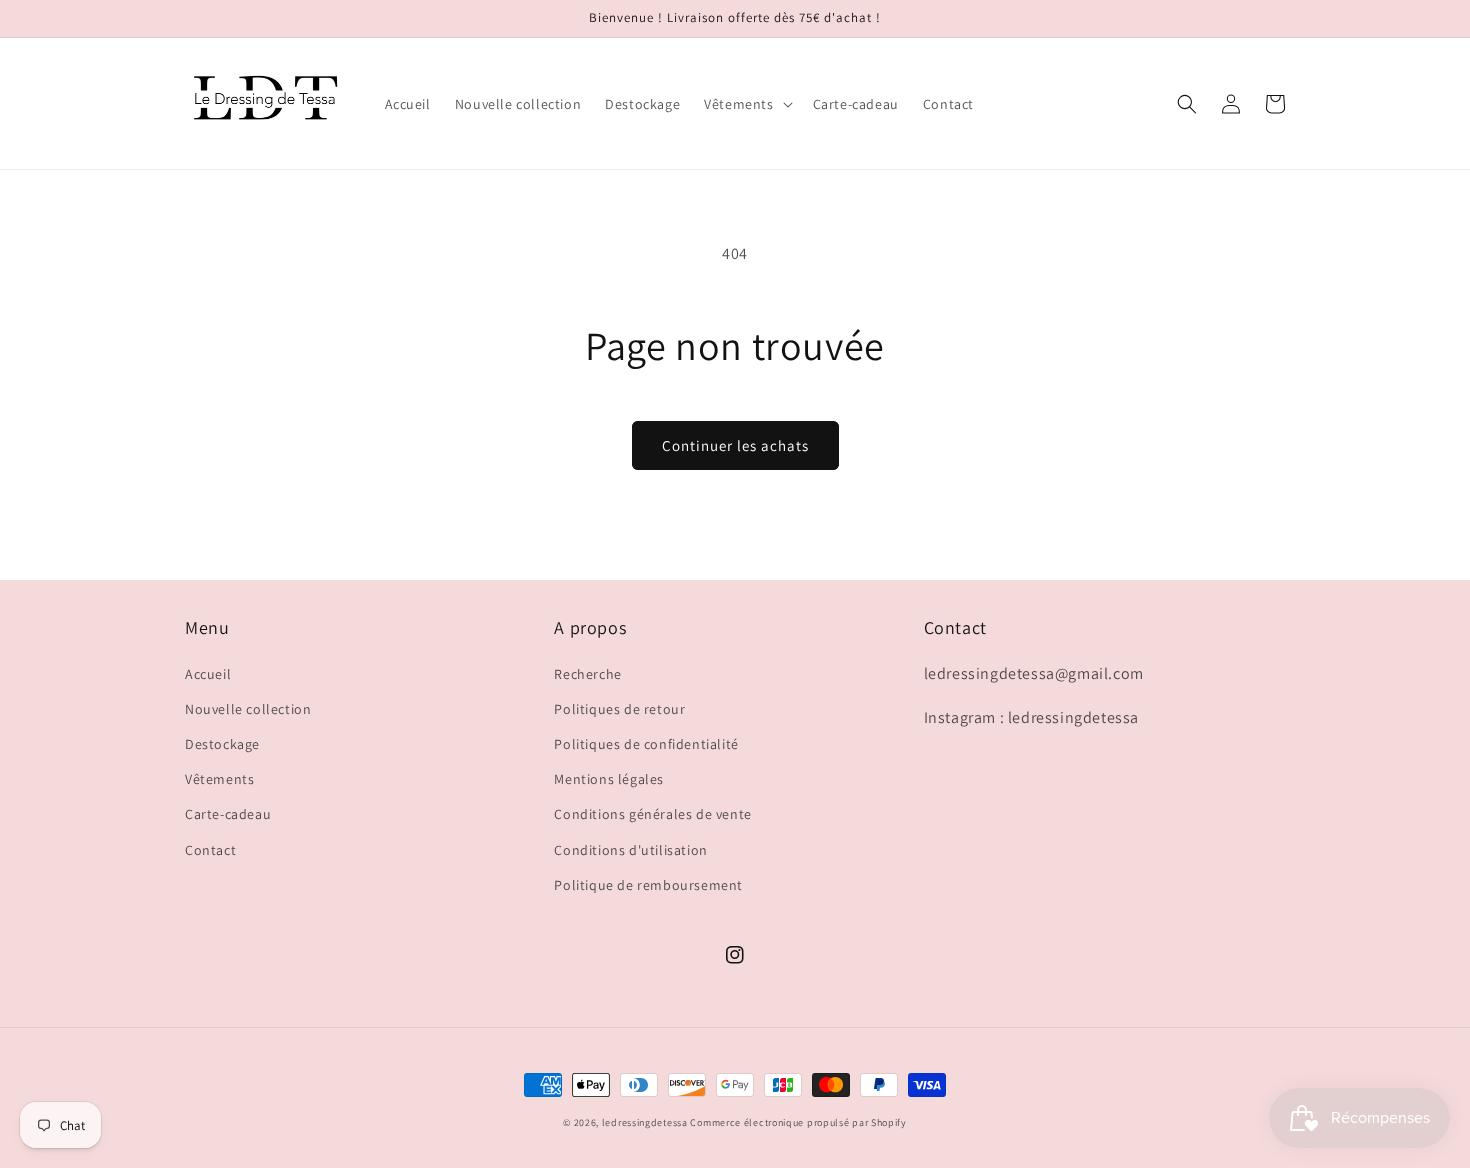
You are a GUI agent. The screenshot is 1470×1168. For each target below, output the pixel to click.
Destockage (222, 744)
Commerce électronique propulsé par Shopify (798, 1122)
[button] (746, 104)
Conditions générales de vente (652, 814)
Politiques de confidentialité (646, 744)
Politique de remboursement (648, 885)
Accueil (208, 674)
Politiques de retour (619, 709)
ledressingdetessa (645, 1122)
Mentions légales (609, 779)
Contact (210, 850)
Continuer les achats (735, 445)
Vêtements (219, 779)
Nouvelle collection (248, 709)
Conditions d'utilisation (630, 850)
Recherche (587, 674)
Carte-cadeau (228, 814)
